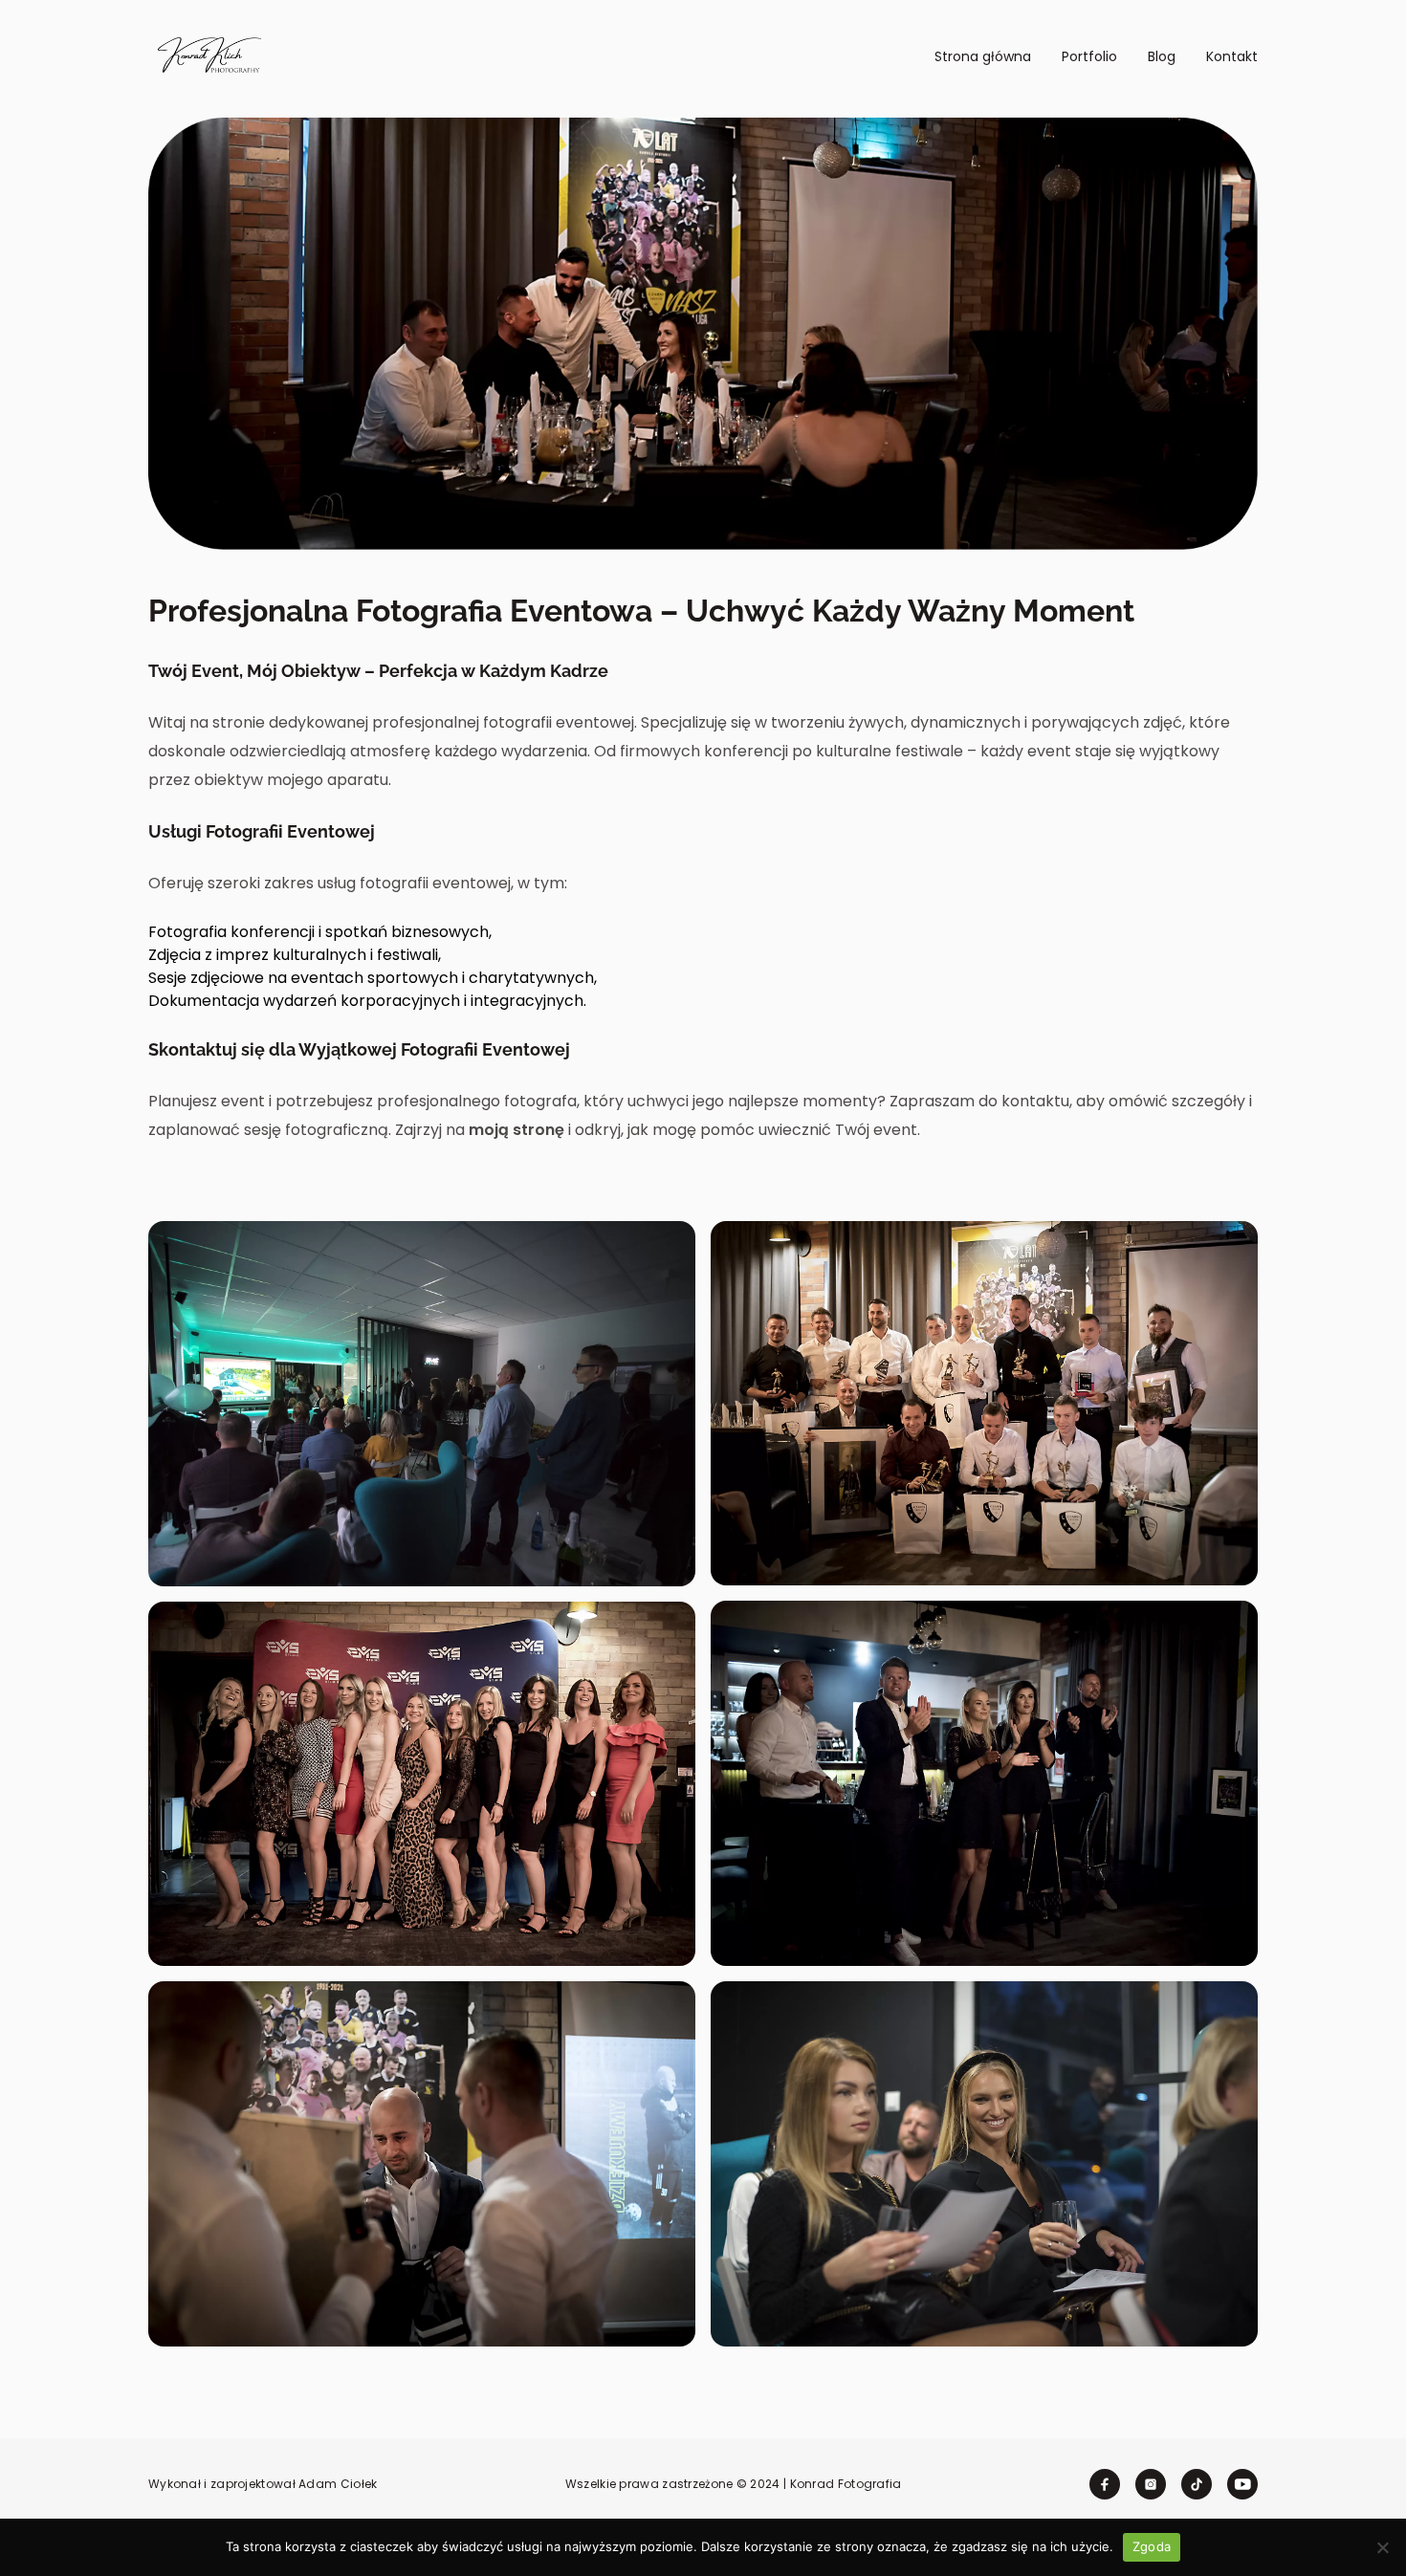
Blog (1162, 56)
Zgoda (1152, 2546)
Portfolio (1089, 56)
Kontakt (1232, 56)
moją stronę (516, 1130)
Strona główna (983, 56)
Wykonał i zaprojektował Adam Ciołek (263, 2484)
